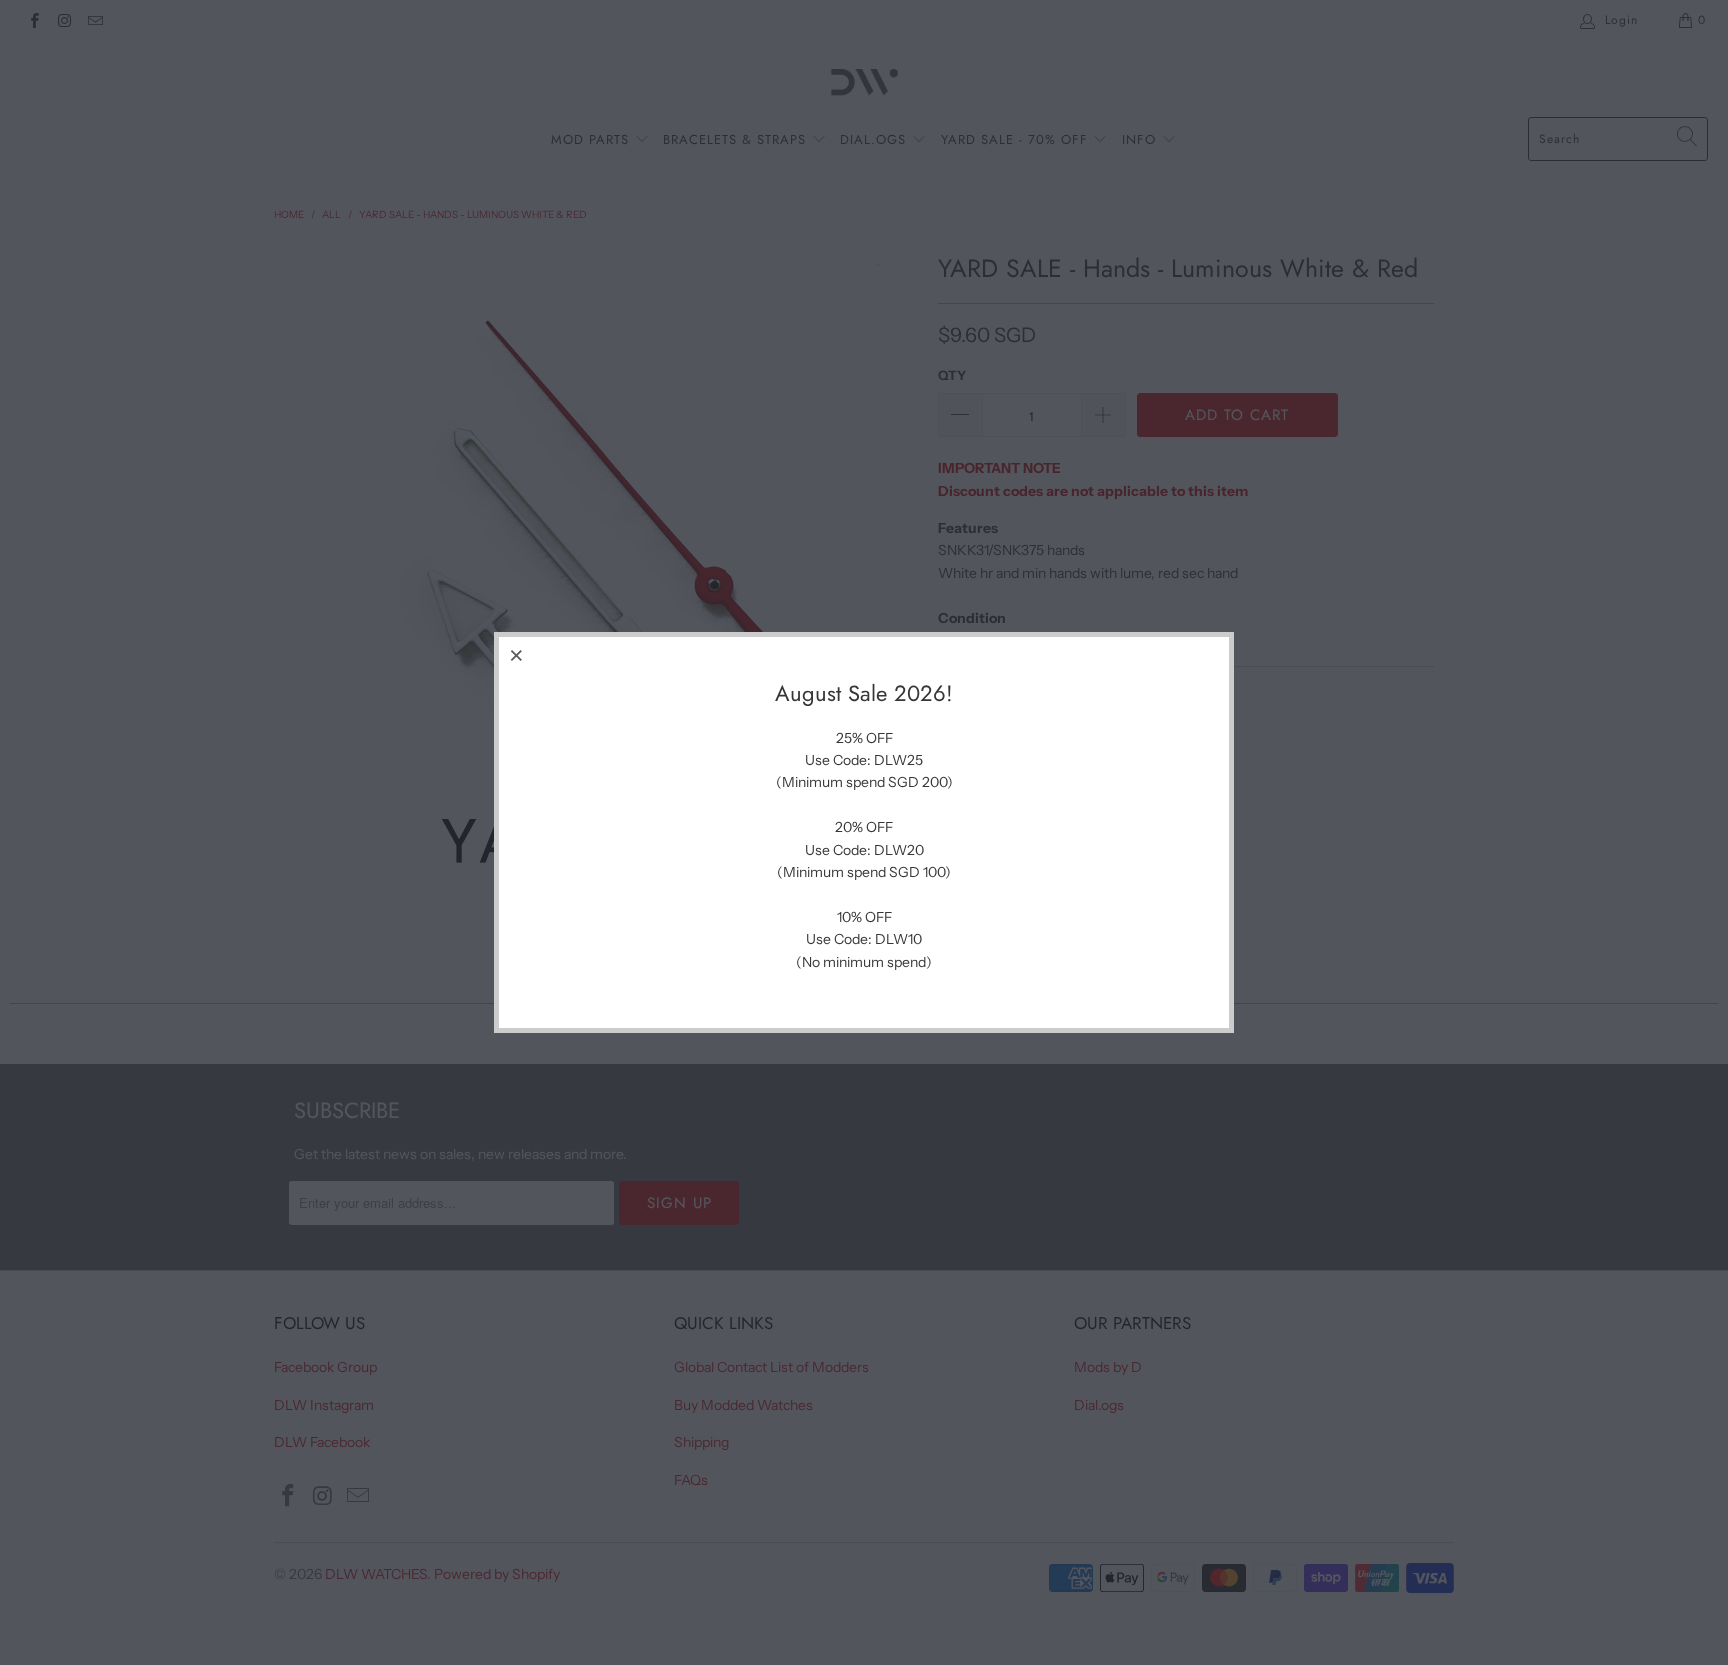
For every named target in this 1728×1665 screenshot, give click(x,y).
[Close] (517, 655)
